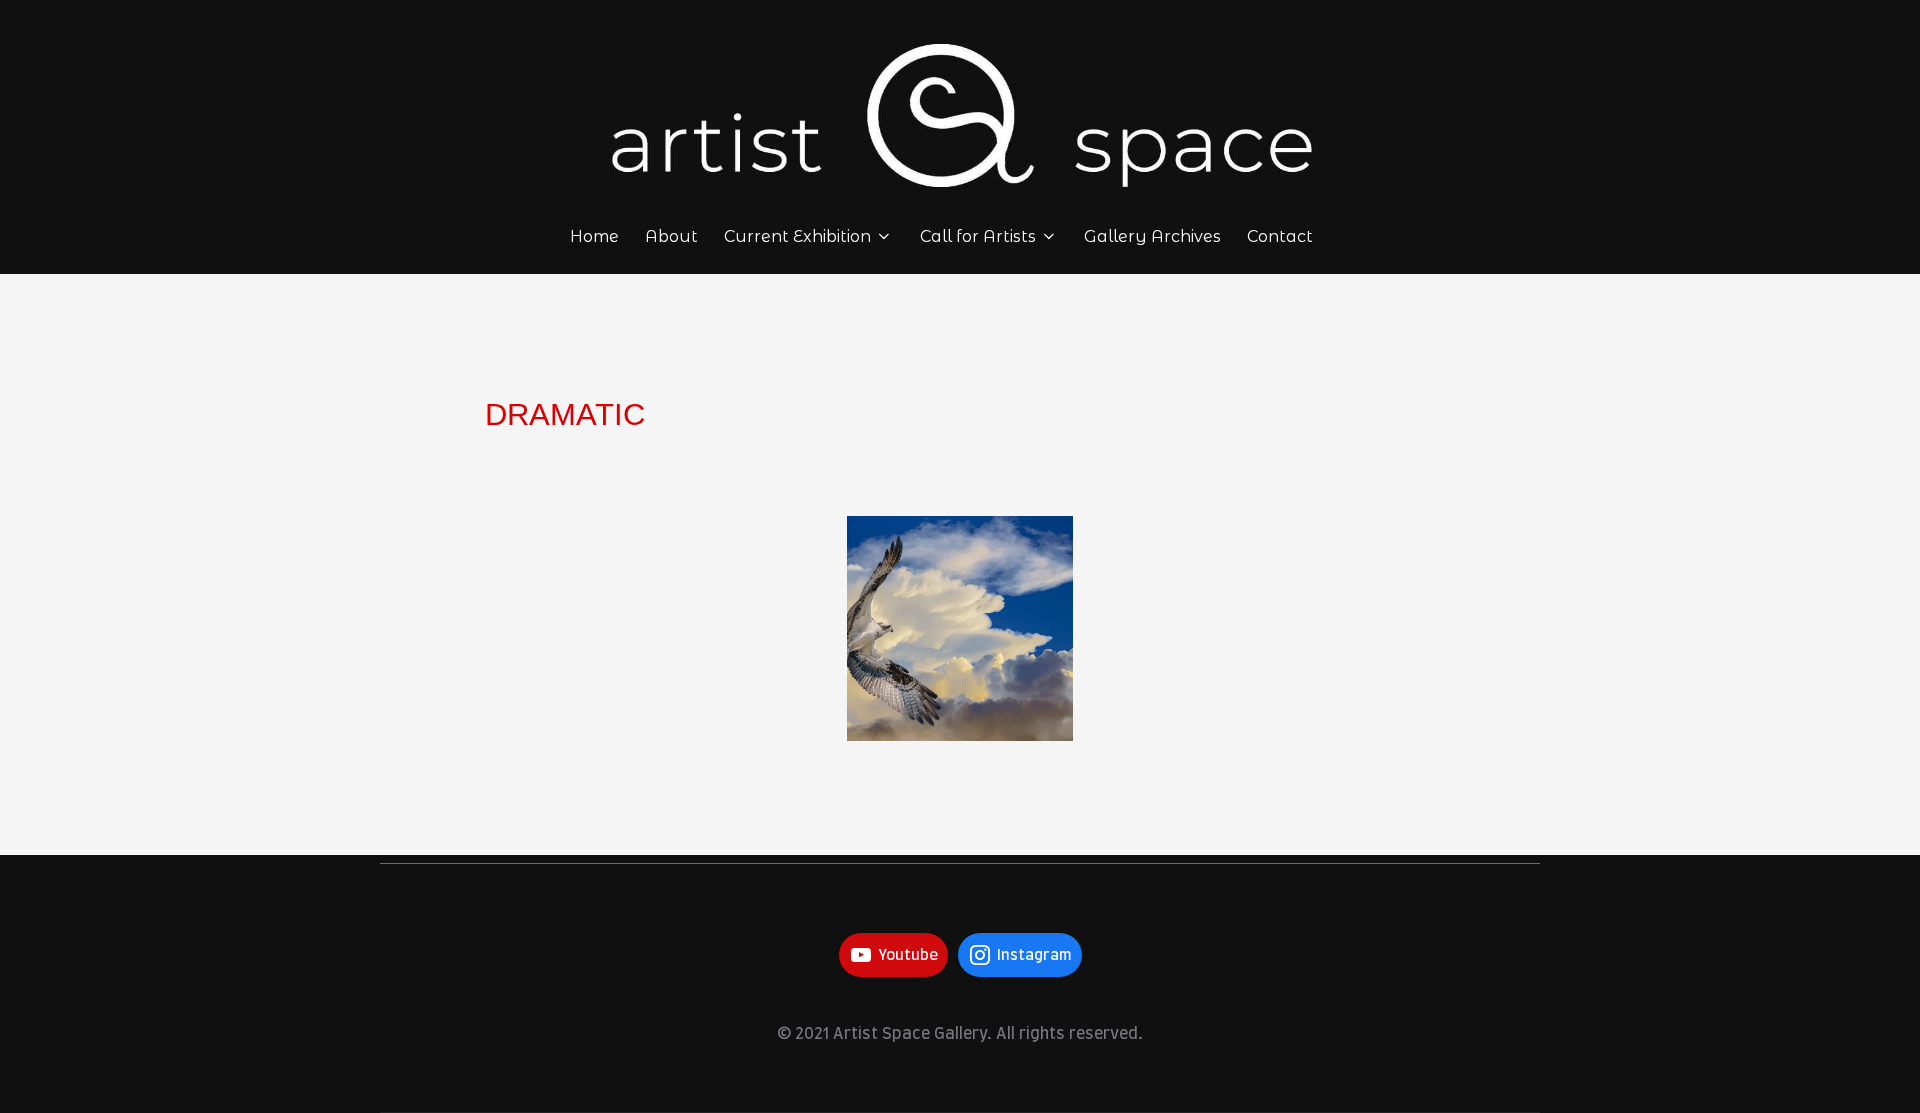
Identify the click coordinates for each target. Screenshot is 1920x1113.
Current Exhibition (797, 236)
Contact (1280, 236)
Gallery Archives (1152, 236)
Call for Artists (978, 236)
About (671, 236)
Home (594, 236)
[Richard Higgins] (960, 629)
